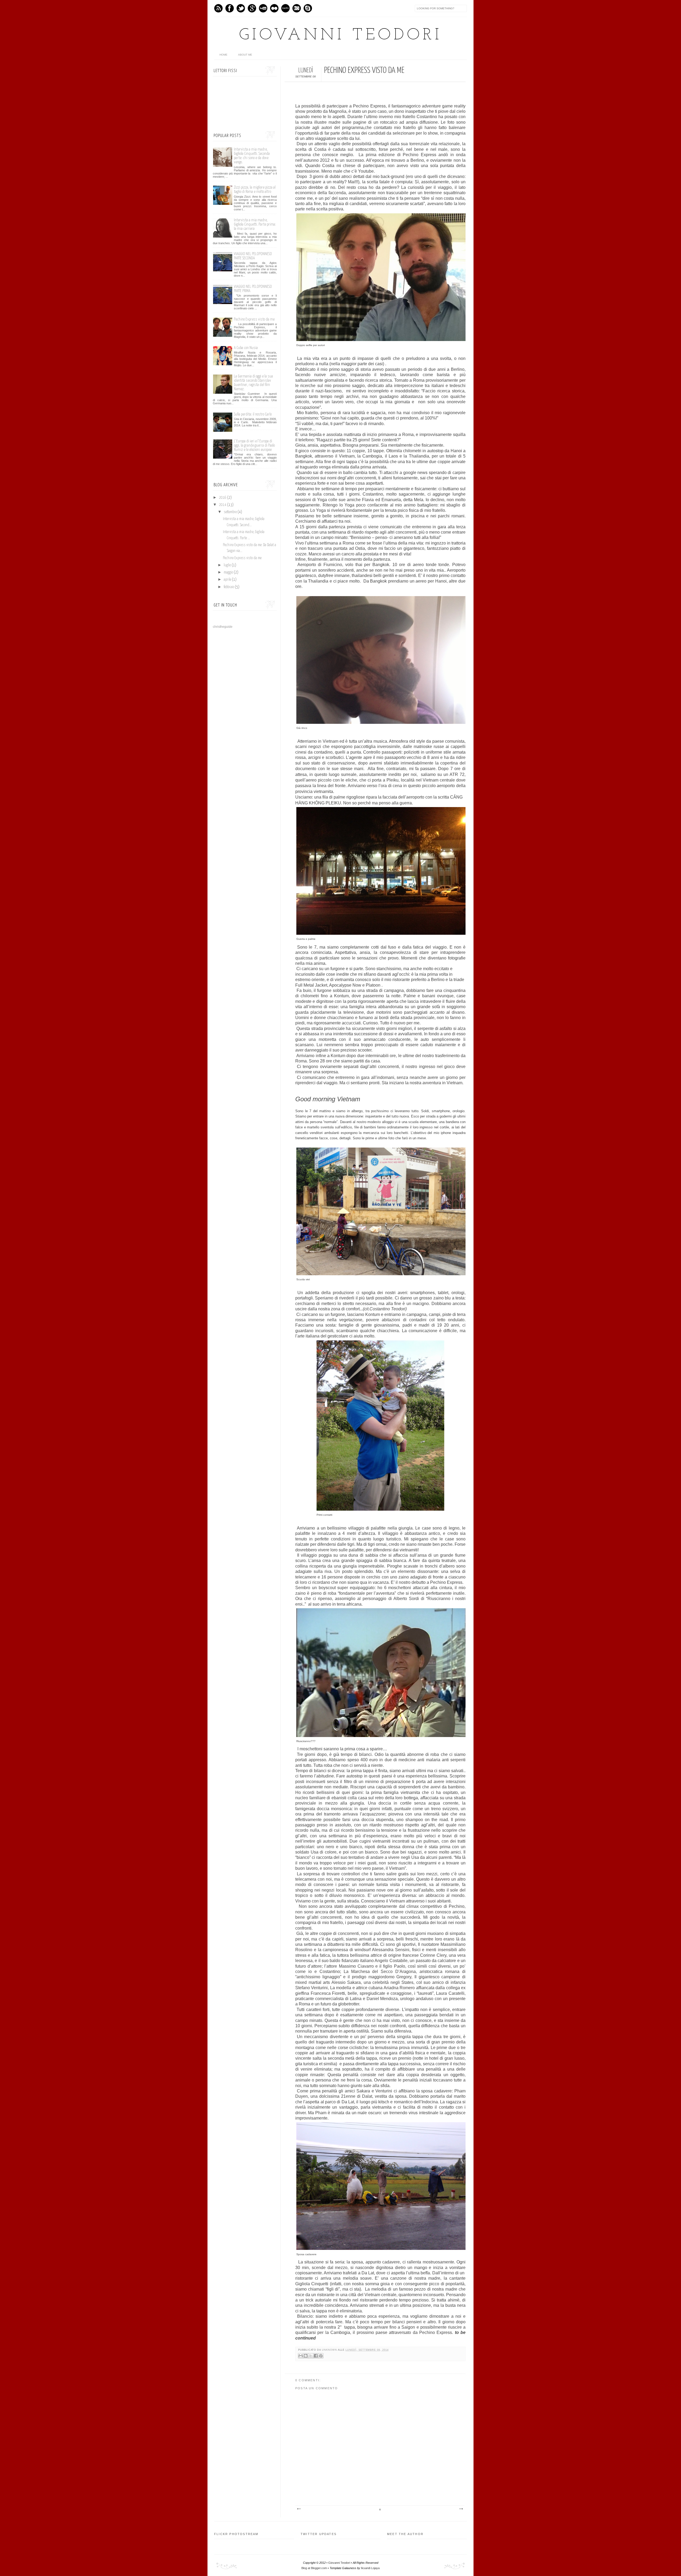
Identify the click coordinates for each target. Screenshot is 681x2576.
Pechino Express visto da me (254, 319)
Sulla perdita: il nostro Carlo (253, 414)
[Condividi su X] (311, 2356)
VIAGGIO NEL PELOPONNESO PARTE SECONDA (253, 256)
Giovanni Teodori (341, 35)
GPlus (252, 8)
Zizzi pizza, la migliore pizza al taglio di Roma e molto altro (255, 190)
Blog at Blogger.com (314, 2568)
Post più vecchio (461, 2509)
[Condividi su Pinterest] (321, 2356)
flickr (274, 8)
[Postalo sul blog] (306, 2356)
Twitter (241, 8)
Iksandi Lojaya (370, 2568)
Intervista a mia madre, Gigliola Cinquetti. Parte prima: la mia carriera (255, 224)
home (223, 55)
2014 (223, 505)
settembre (231, 512)
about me (245, 55)
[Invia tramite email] (301, 2356)
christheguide (223, 627)
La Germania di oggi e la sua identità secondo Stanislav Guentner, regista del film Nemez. (253, 383)
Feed (218, 8)
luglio (228, 565)
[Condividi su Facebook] (316, 2356)
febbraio (229, 587)
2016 (223, 498)
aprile (228, 580)
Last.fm (285, 8)
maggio (229, 572)
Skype (308, 8)
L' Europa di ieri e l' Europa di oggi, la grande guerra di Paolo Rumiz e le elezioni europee (254, 445)
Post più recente (299, 2509)
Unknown (330, 2350)
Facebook (230, 8)
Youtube (263, 8)
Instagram (297, 8)
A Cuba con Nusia (246, 348)
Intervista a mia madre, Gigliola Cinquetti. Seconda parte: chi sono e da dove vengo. (252, 156)
